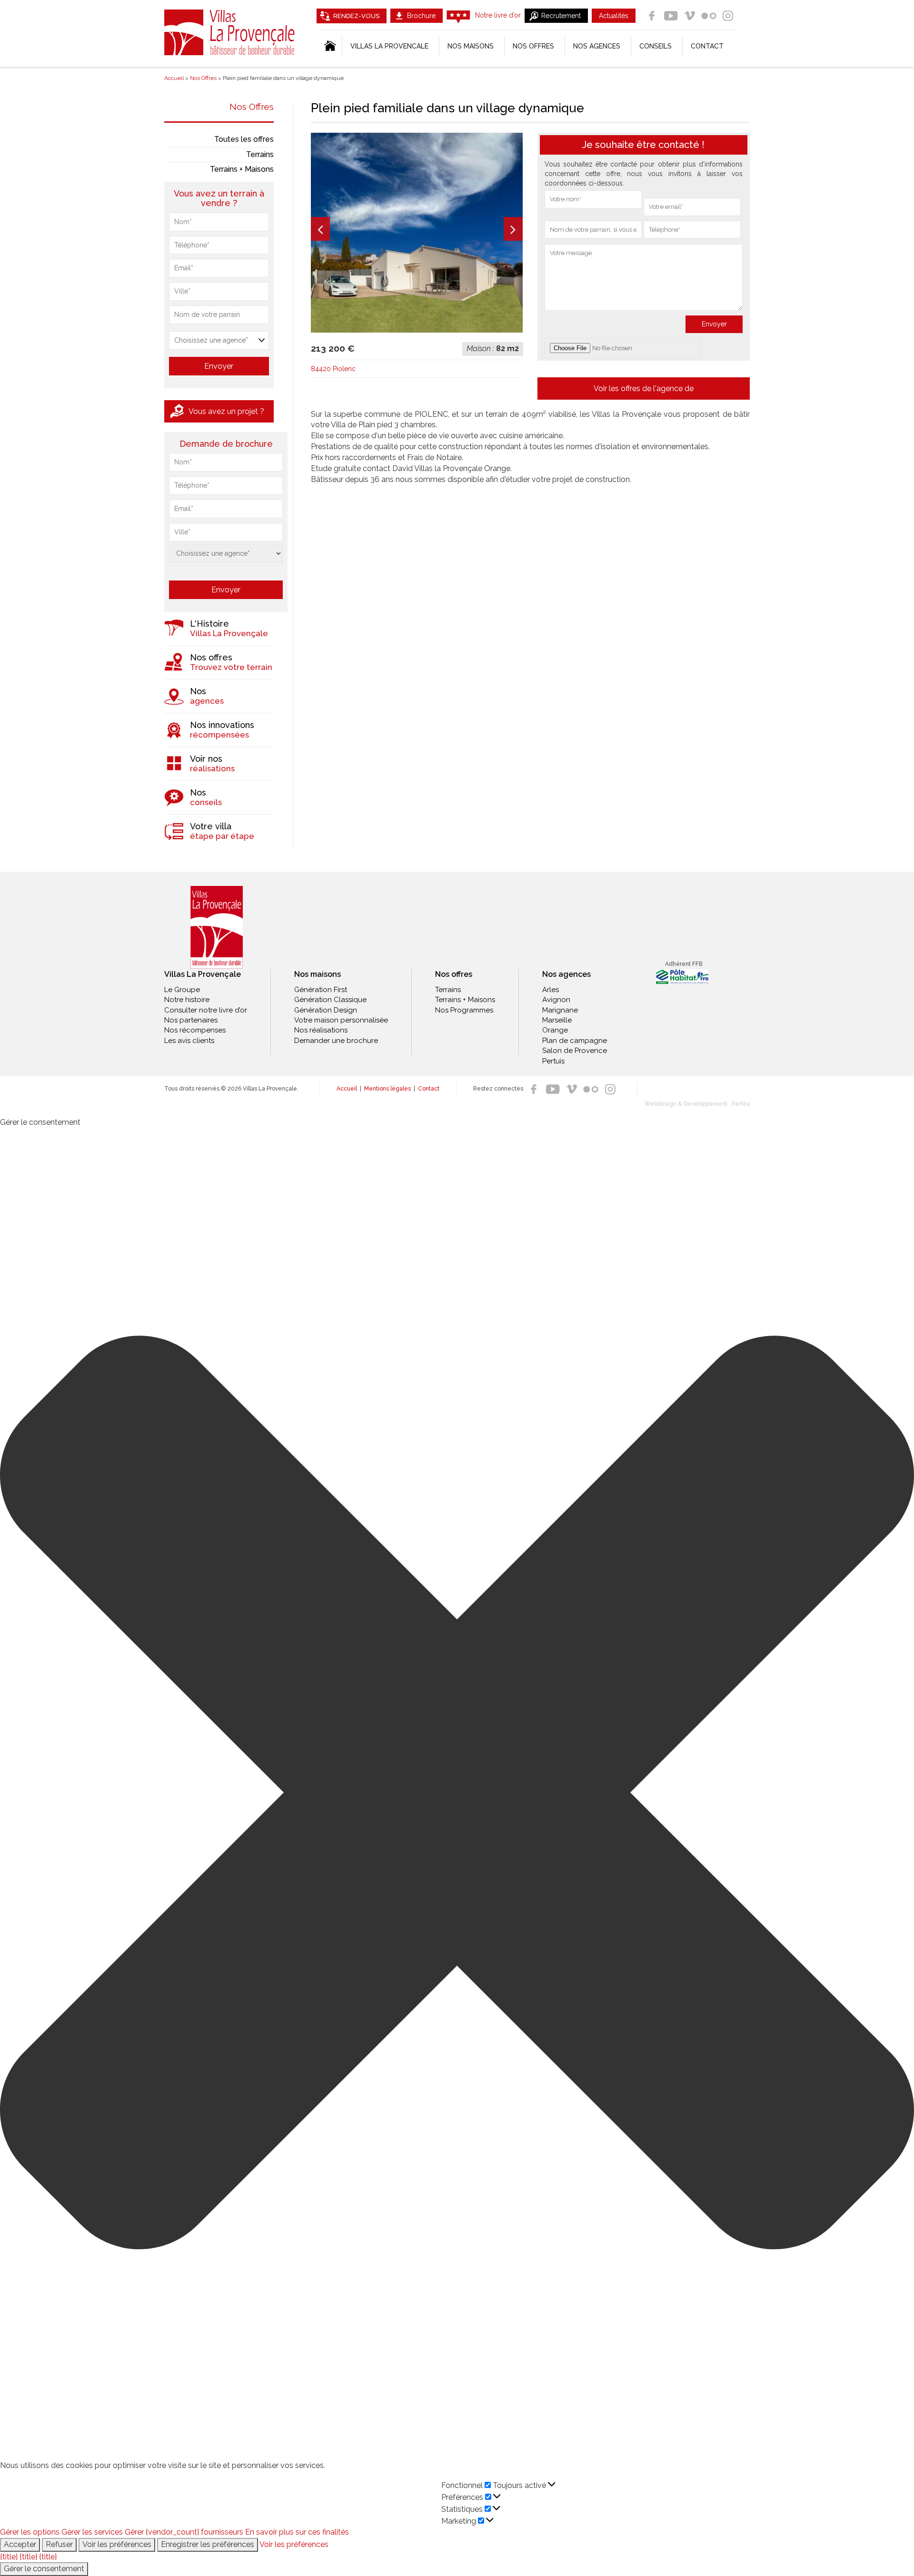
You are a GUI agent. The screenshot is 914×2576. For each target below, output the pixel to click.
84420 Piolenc (333, 369)
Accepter (20, 2544)
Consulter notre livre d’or (206, 1010)
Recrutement (561, 16)
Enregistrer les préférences (208, 2544)
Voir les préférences (117, 2544)
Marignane (560, 1010)
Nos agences (597, 46)
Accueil (347, 1089)
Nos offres (533, 46)
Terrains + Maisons (242, 169)
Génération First (321, 990)
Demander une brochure (336, 1041)
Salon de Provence (575, 1051)
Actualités (614, 16)
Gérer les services (92, 2532)
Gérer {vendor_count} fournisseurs (184, 2532)
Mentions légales (387, 1089)
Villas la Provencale (389, 46)
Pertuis (553, 1061)
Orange (555, 1030)
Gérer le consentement (44, 2569)
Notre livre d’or (498, 15)
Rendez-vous (356, 16)
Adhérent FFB (684, 964)
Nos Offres (252, 107)
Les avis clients (189, 1041)
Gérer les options (30, 2532)
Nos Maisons (471, 46)
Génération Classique (330, 1000)
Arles (551, 990)
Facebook (652, 16)
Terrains (260, 154)
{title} (9, 2557)
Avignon (556, 1000)
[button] (457, 1794)
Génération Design (326, 1010)
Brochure (421, 16)
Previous (320, 229)
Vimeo (690, 16)
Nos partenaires (191, 1020)
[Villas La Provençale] (217, 928)
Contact (707, 46)
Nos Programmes (464, 1010)
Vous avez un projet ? (226, 411)
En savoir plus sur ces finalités (297, 2532)
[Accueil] (329, 46)
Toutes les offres (244, 139)
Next (513, 229)
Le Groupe (182, 990)
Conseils (656, 46)
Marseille (557, 1020)
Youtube (671, 16)
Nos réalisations (321, 1030)
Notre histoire (187, 1000)
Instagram (728, 16)
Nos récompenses (195, 1030)
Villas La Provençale (231, 32)
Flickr (709, 16)
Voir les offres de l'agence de (644, 388)
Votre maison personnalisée (341, 1020)
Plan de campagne (575, 1041)
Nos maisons (318, 974)
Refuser (59, 2544)
